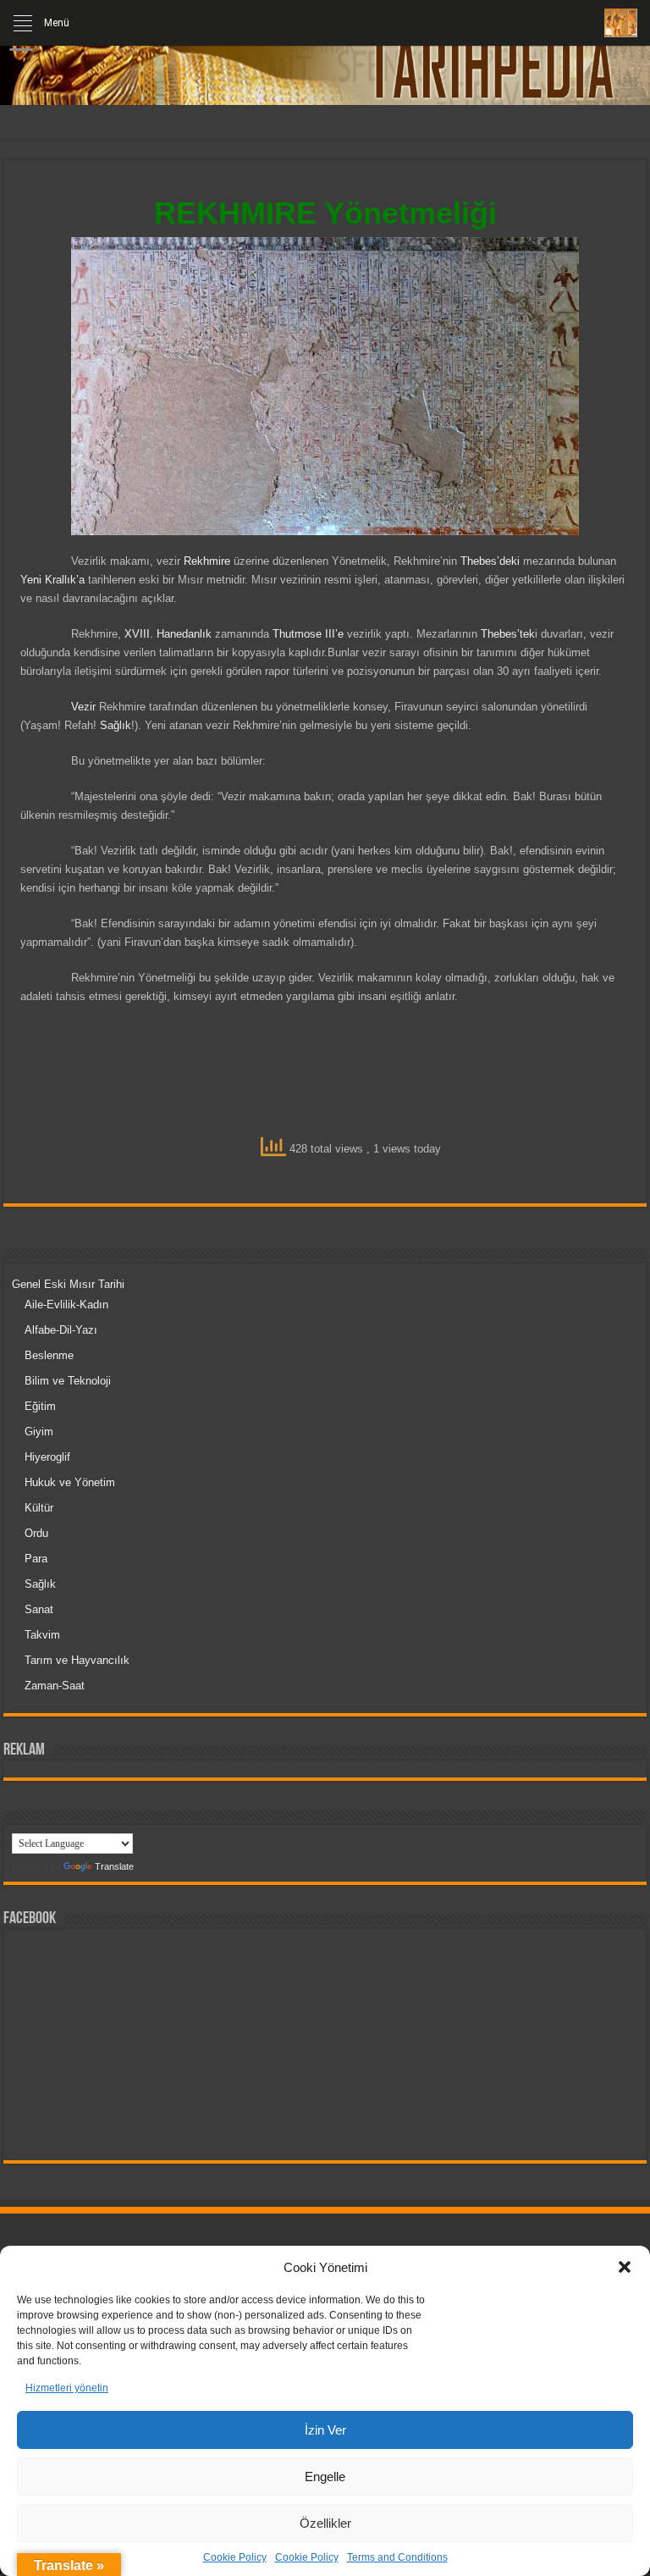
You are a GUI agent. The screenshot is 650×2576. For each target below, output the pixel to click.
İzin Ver (325, 2430)
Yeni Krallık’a (52, 580)
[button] (625, 2267)
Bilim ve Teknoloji (68, 1381)
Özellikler (325, 2523)
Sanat (39, 1609)
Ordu (36, 1533)
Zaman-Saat (55, 1686)
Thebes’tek (508, 634)
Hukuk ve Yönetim (70, 1482)
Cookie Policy (235, 2557)
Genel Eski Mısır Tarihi (68, 1284)
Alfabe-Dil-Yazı (61, 1330)
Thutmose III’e (308, 634)
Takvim (42, 1635)
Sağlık (116, 725)
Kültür (39, 1508)
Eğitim (40, 1406)
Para (36, 1559)
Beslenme (49, 1355)
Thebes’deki (490, 561)
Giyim (39, 1432)
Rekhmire (207, 561)
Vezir (83, 707)
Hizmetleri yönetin (67, 2388)
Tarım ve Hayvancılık (77, 1660)
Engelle (325, 2476)
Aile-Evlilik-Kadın (66, 1305)
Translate (114, 1866)
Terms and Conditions (397, 2557)
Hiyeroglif (47, 1457)
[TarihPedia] (325, 59)
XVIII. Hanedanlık (168, 634)
